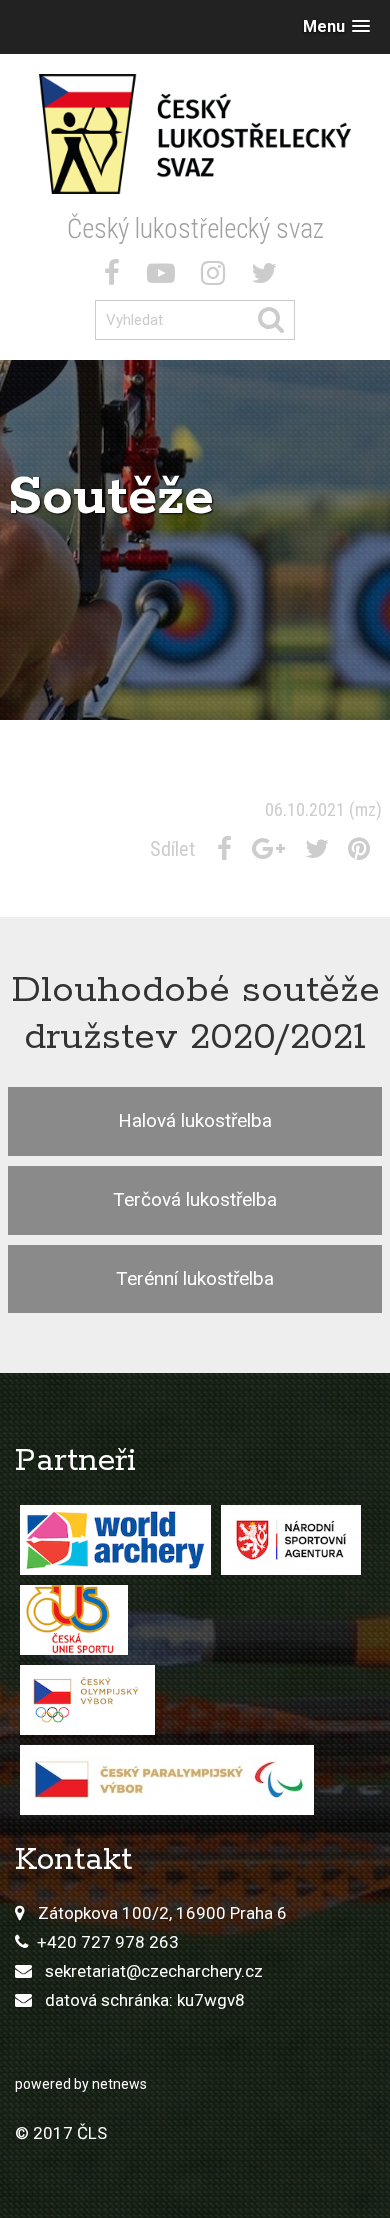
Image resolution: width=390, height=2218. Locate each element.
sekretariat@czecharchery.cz (154, 1971)
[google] (272, 849)
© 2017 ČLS (61, 2133)
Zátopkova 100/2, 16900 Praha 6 (162, 1913)
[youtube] (165, 277)
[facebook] (116, 277)
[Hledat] (275, 320)
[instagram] (217, 277)
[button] (336, 26)
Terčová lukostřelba (195, 1199)
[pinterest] (363, 849)
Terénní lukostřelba (195, 1278)
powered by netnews (81, 2084)
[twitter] (268, 277)
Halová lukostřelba (195, 1120)
